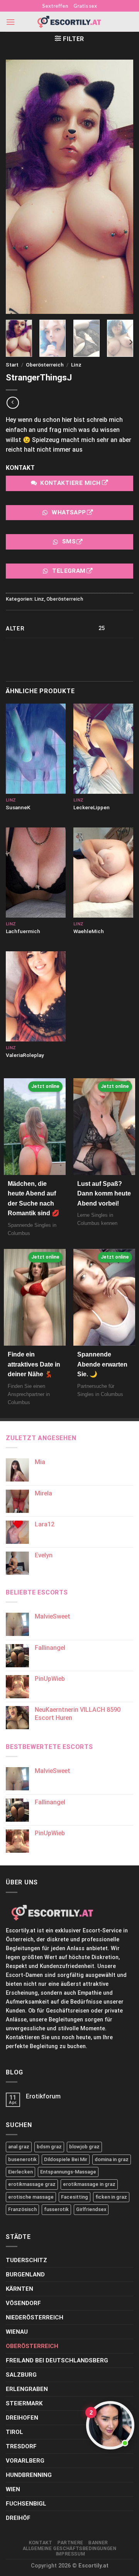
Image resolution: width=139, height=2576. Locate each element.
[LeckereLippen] (103, 749)
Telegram (69, 571)
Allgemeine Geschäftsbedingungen (70, 2549)
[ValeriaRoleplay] (36, 996)
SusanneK (18, 807)
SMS (69, 542)
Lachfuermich (23, 931)
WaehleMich (89, 931)
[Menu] (10, 22)
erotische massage (31, 2197)
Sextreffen (55, 6)
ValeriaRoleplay (25, 1055)
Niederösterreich (35, 2317)
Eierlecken (20, 2172)
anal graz (19, 2147)
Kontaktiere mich (70, 483)
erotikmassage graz (32, 2184)
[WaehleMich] (103, 873)
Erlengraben (27, 2389)
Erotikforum (43, 2096)
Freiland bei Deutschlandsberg (57, 2360)
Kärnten (19, 2289)
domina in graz (112, 2159)
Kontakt (41, 2543)
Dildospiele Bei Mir (66, 2159)
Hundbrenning (29, 2475)
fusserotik (56, 2209)
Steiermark (24, 2403)
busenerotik (22, 2159)
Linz (76, 365)
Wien (13, 2489)
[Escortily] (69, 22)
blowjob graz (84, 2147)
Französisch (22, 2209)
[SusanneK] (36, 749)
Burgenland (25, 2275)
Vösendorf (23, 2303)
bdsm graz (49, 2147)
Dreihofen (22, 2418)
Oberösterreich (45, 365)
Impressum (71, 2554)
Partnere (70, 2543)
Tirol (14, 2432)
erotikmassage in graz (89, 2184)
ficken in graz (111, 2197)
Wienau (17, 2332)
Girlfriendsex (91, 2209)
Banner (98, 2543)
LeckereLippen (92, 807)
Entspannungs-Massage (68, 2172)
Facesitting (75, 2197)
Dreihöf (18, 2518)
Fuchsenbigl (26, 2504)
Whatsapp (69, 512)
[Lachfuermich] (36, 873)
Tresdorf (21, 2446)
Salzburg (21, 2375)
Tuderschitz (26, 2260)
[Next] (131, 342)
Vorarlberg (25, 2461)
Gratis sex (85, 6)
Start (12, 365)
